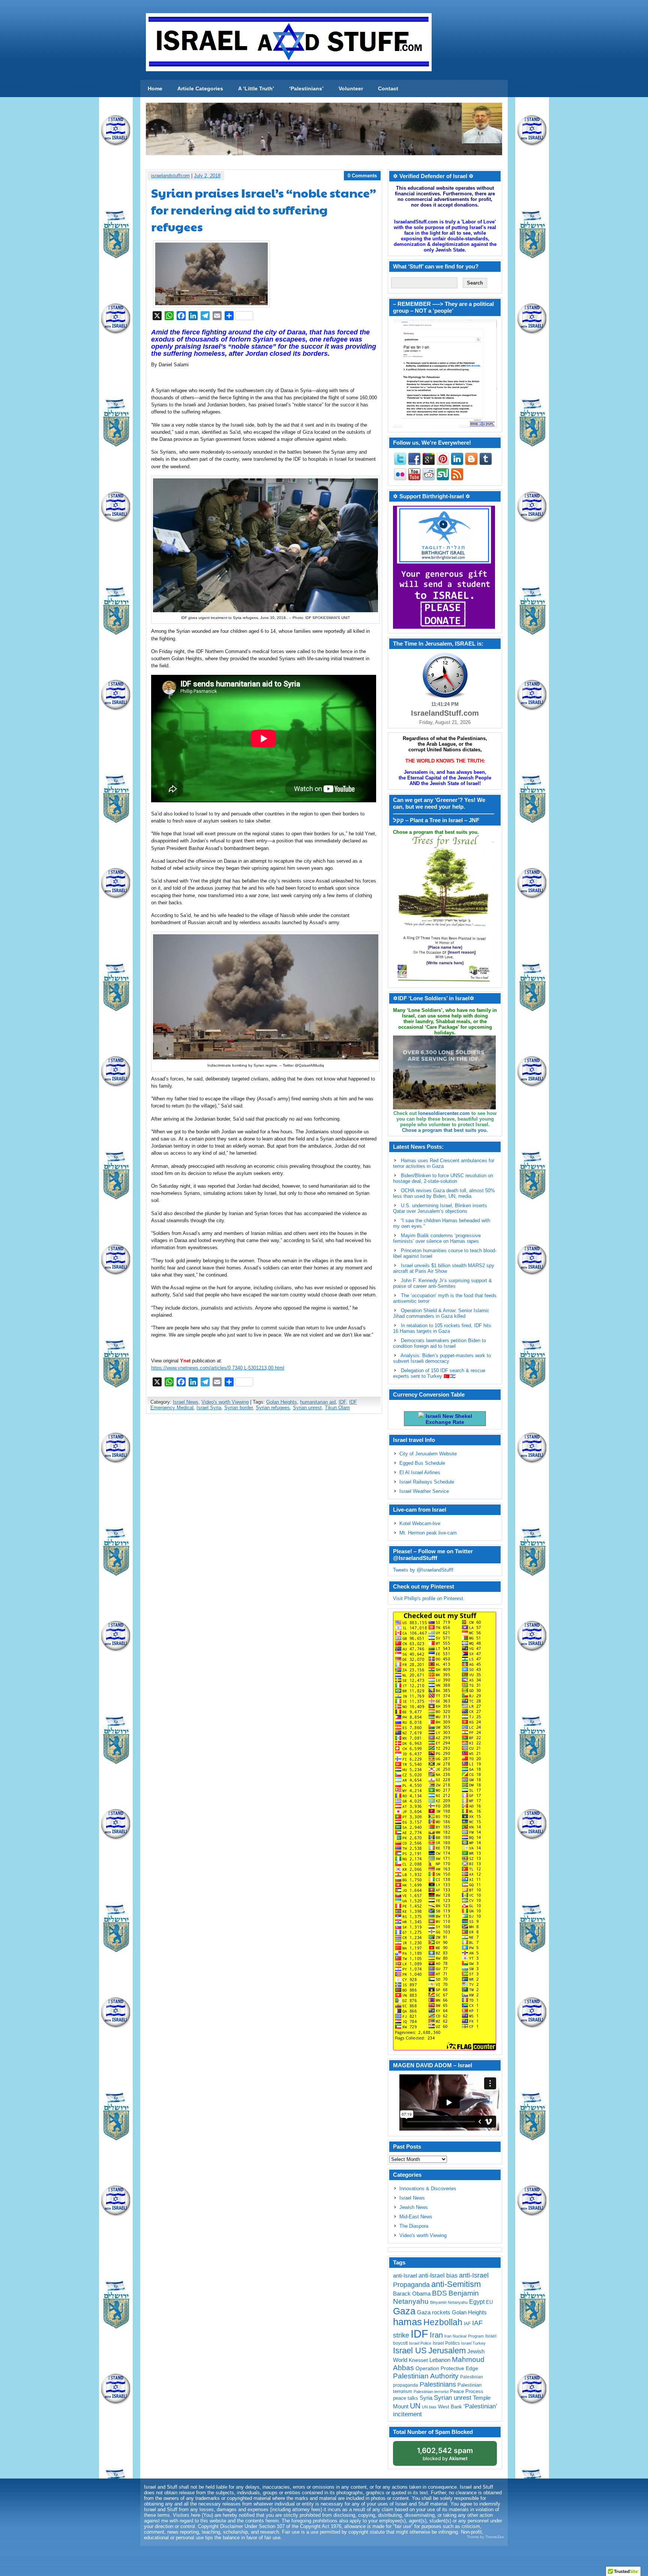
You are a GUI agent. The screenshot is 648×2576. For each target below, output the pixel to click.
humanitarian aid (318, 1402)
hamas (407, 2322)
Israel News (186, 1402)
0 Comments (362, 176)
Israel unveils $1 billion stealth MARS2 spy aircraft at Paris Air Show (444, 1268)
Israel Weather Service (424, 1491)
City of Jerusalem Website (428, 1454)
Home (155, 88)
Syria (426, 2398)
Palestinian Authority (426, 2376)
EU (489, 2302)
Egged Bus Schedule (422, 1463)
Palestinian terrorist (431, 2392)
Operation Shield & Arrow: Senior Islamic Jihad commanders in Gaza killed (441, 1313)
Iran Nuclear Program (464, 2336)
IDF (342, 1402)
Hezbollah (443, 2322)
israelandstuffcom (170, 176)
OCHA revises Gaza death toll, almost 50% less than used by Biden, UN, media (444, 1193)
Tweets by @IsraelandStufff (423, 1570)
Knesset (418, 2360)
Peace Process (467, 2391)
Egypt (477, 2302)
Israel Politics (446, 2343)
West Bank (450, 2407)
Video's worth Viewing (225, 1402)
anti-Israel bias (438, 2276)
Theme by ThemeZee (485, 2537)
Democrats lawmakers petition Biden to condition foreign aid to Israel (439, 1343)
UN (415, 2406)
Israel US (410, 2350)
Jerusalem (447, 2350)
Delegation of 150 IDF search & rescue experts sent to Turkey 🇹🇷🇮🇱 (439, 1373)
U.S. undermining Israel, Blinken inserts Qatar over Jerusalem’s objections (440, 1208)
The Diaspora (414, 2226)
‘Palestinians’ (306, 88)
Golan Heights (282, 1402)
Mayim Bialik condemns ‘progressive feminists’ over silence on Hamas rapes (437, 1238)
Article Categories (200, 88)
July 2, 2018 (207, 176)
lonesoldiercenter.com (444, 1113)
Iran (436, 2335)
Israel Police (420, 2343)
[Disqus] (264, 1519)
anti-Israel (405, 2276)
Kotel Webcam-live (420, 1523)
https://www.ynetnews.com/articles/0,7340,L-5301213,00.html (218, 1368)
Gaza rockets (434, 2312)
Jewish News (414, 2207)
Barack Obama (412, 2294)
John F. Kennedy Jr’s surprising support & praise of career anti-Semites (442, 1283)
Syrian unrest (307, 1408)
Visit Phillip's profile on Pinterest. (429, 1598)
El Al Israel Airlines (420, 1472)
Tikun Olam (337, 1408)
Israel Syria (209, 1408)
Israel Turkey (473, 2343)
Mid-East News (416, 2217)
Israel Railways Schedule (427, 1482)
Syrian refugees (273, 1408)
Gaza (404, 2311)
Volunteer (351, 88)
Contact (388, 88)
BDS (439, 2293)
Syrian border (238, 1408)
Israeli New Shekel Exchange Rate (448, 1419)
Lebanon (440, 2360)
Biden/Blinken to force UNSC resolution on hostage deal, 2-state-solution (443, 1178)
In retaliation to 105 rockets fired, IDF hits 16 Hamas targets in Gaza (442, 1328)
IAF (467, 2324)
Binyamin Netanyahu (449, 2302)
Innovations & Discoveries (428, 2189)
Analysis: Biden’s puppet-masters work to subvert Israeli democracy (442, 1358)
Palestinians (438, 2384)
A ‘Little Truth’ (256, 88)
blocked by (445, 2454)
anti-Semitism (456, 2284)
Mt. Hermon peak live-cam (428, 1533)
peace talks (406, 2398)
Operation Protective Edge (447, 2368)
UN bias (429, 2407)
